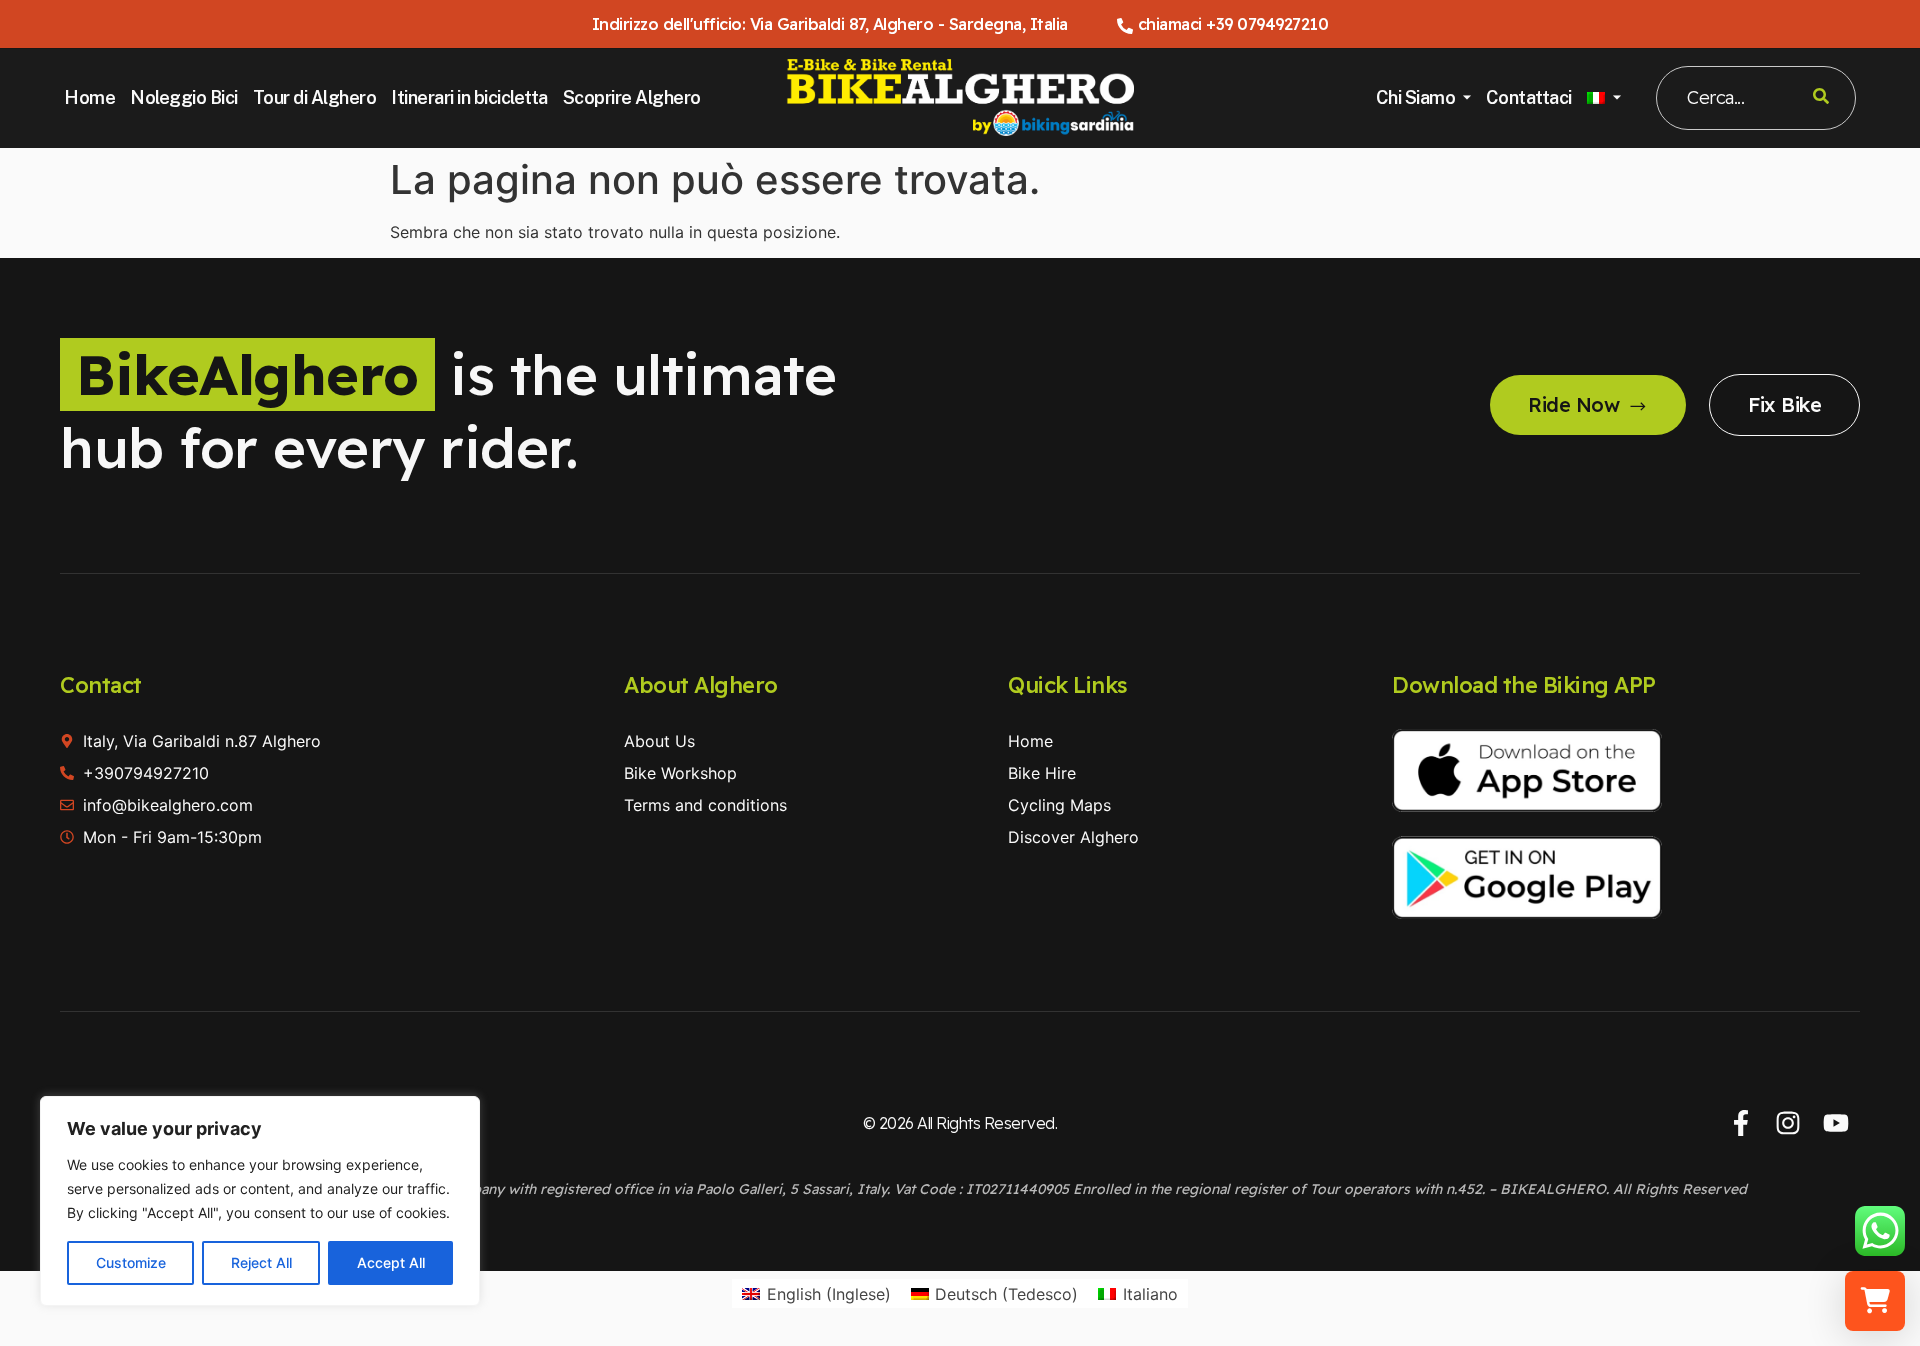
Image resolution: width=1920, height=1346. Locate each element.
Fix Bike (1784, 404)
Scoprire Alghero (632, 97)
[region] (260, 1201)
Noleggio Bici (184, 97)
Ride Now (1573, 404)
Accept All (391, 1262)
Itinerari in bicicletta (469, 97)
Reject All (261, 1262)
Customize (131, 1262)
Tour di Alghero (315, 97)
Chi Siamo (1416, 97)
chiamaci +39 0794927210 (1233, 24)
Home (89, 97)
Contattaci (1529, 97)
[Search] (1821, 98)
